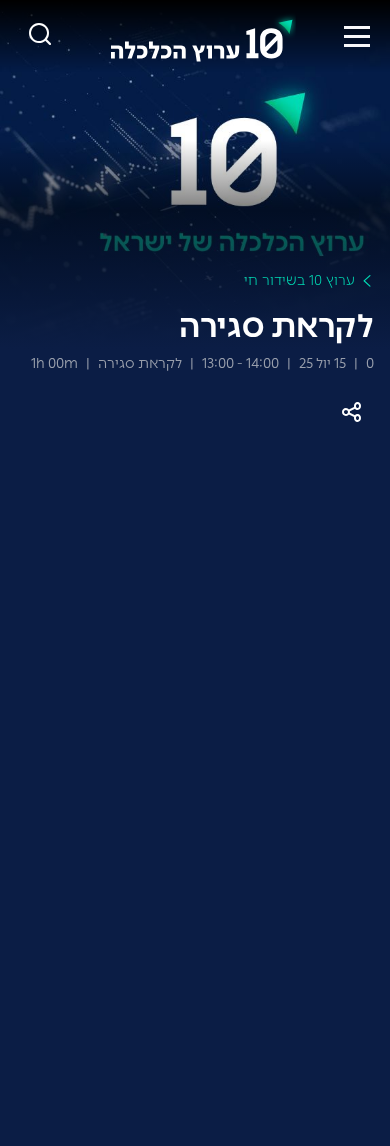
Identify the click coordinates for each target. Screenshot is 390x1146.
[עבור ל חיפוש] (40, 35)
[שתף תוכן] (351, 412)
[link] (202, 36)
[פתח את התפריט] (357, 36)
